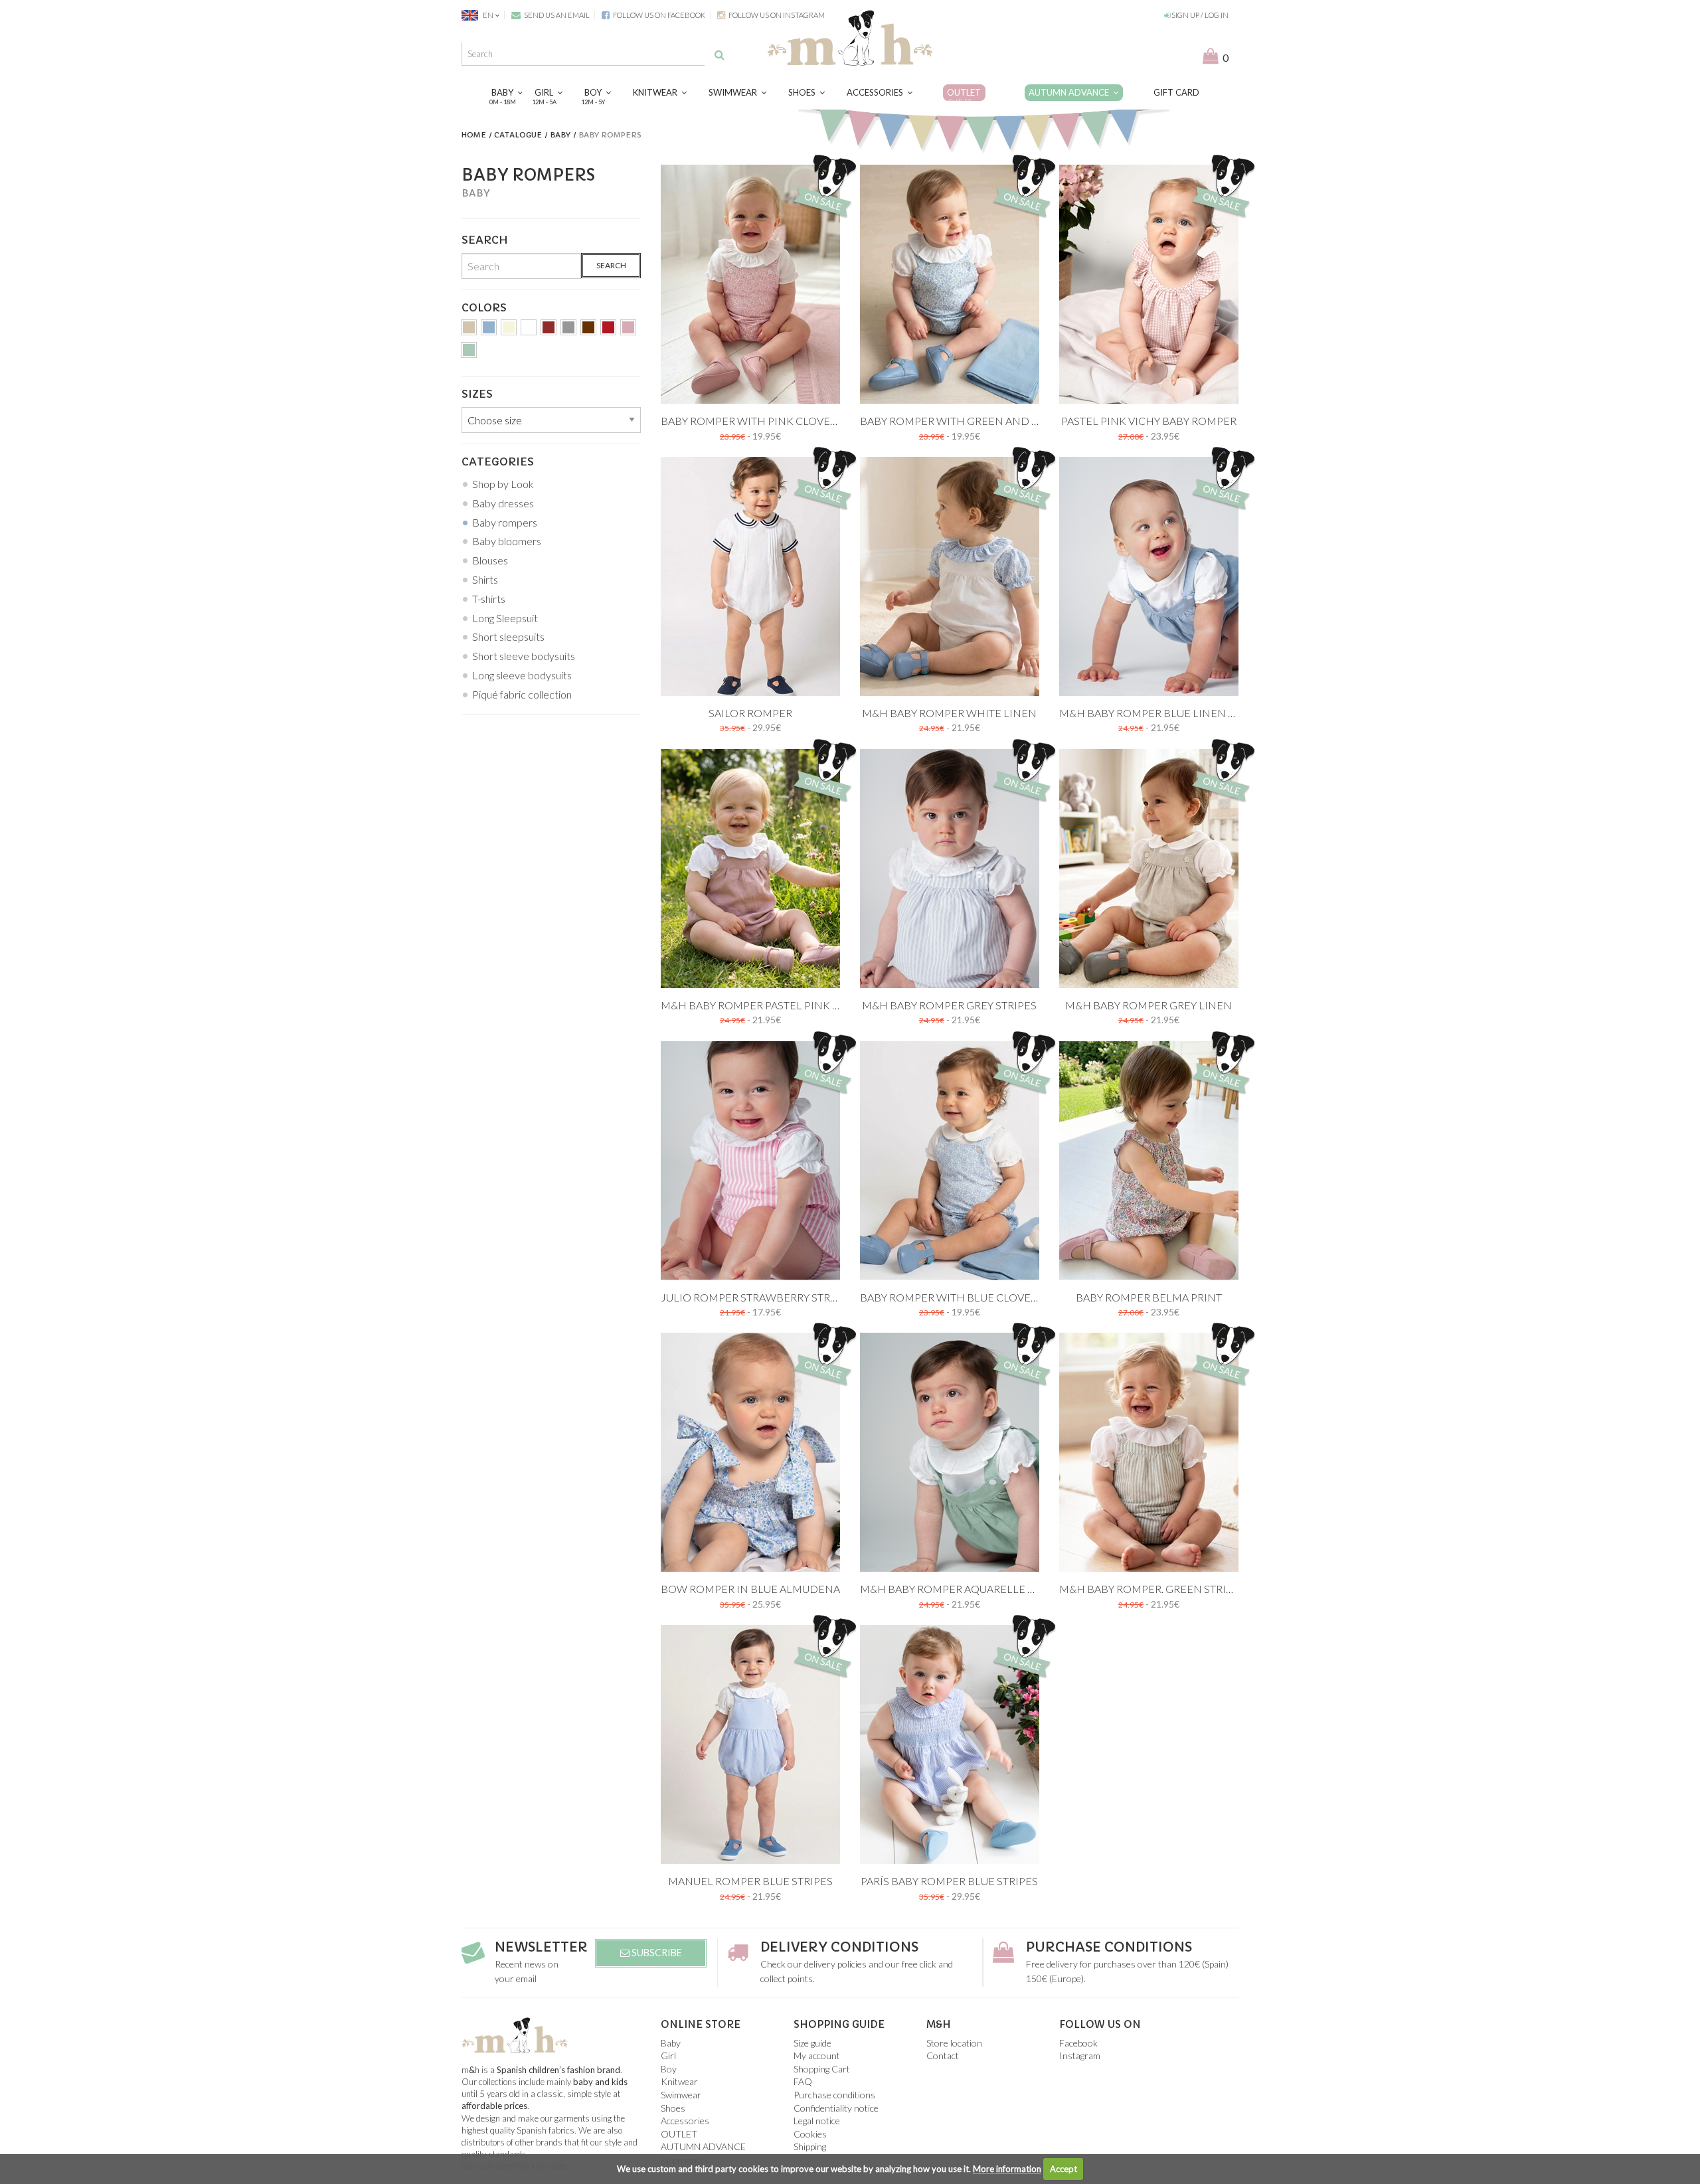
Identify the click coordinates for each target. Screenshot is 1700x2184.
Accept (1063, 2169)
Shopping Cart (822, 2069)
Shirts (485, 579)
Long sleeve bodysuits (522, 675)
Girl (546, 96)
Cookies (810, 2134)
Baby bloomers (507, 541)
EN (488, 15)
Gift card (1176, 92)
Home (474, 135)
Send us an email (556, 15)
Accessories (877, 92)
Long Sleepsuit (505, 618)
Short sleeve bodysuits (524, 656)
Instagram (1080, 2056)
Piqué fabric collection (522, 694)
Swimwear (735, 92)
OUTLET (964, 96)
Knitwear (657, 92)
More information (1007, 2169)
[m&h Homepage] (850, 36)
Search (611, 265)
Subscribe (656, 1953)
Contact (943, 2056)
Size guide (812, 2043)
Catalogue (518, 135)
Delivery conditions (839, 1947)
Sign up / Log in (1199, 15)
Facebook (1078, 2043)
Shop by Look (503, 484)
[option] (750, 284)
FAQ (803, 2081)
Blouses (490, 560)
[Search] (720, 54)
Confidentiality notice (836, 2108)
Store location (954, 2043)
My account (817, 2056)
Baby (504, 96)
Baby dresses (503, 503)
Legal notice (817, 2121)
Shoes (804, 92)
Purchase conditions (1109, 1947)
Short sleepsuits (508, 636)
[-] (469, 330)
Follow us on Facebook (658, 15)
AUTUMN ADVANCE (1071, 92)
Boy (595, 96)
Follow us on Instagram (776, 15)
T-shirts (489, 599)
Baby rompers (505, 522)
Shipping (810, 2146)
